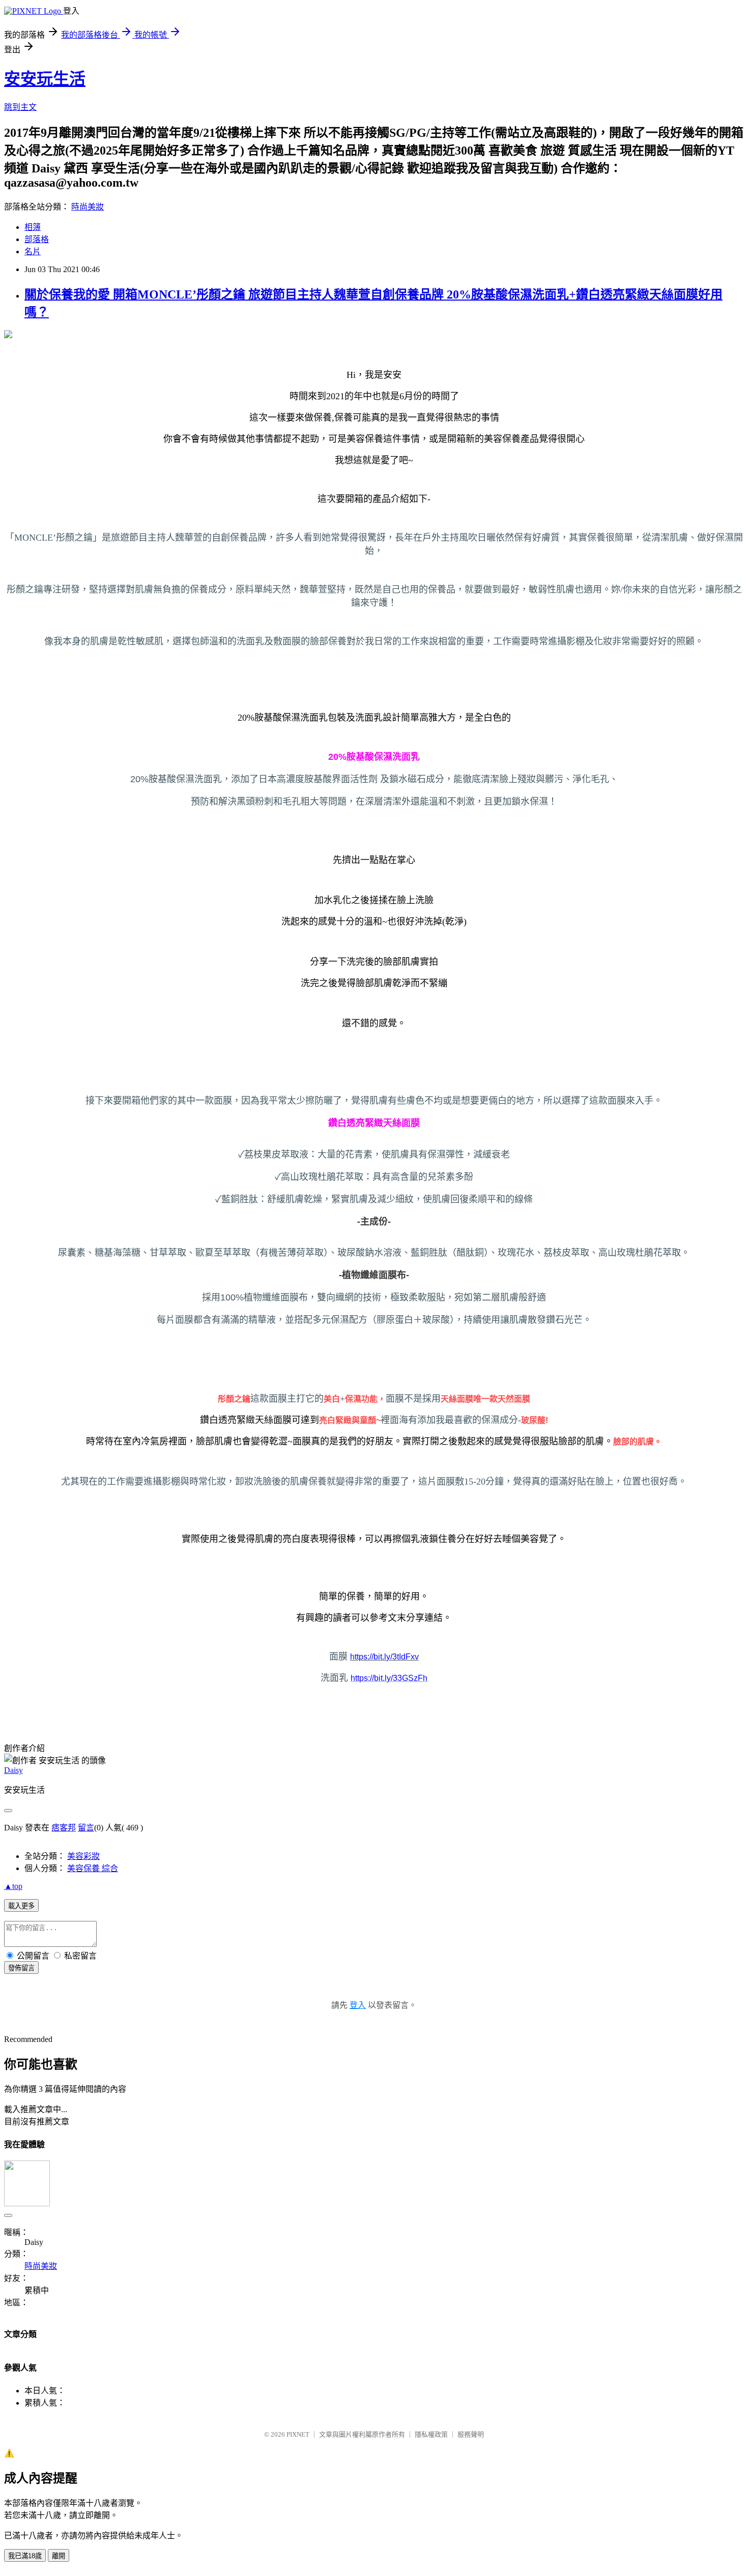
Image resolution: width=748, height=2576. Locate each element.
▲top (13, 1886)
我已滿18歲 (25, 2556)
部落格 (37, 239)
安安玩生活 (45, 79)
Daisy (13, 1770)
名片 (33, 251)
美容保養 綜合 (93, 1868)
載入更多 (21, 1906)
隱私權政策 (431, 2434)
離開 (59, 2556)
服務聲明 (471, 2434)
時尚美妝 (88, 207)
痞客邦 (64, 1828)
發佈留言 (21, 1968)
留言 (86, 1828)
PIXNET (298, 2434)
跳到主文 (20, 107)
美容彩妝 (83, 1856)
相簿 (33, 227)
